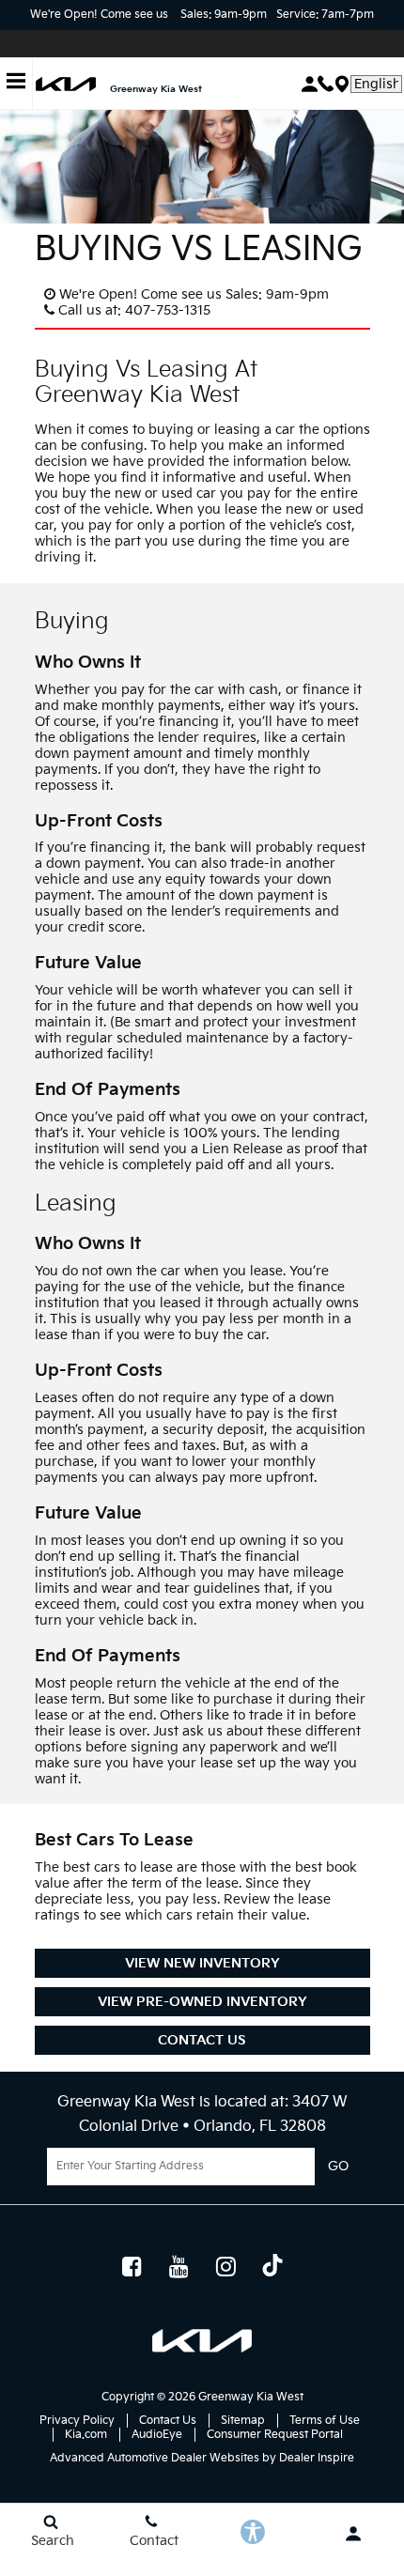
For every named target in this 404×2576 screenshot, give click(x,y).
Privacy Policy (77, 2421)
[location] (342, 84)
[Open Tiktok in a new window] (272, 2268)
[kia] (66, 84)
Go (338, 2167)
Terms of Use (325, 2421)
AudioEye (157, 2435)
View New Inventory (202, 1963)
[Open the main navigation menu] (16, 84)
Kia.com (86, 2435)
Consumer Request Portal (275, 2435)
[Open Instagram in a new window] (225, 2266)
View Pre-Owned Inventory (202, 2002)
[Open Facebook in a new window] (132, 2266)
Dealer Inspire (317, 2458)
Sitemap (243, 2421)
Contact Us (202, 2040)
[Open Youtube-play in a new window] (179, 2266)
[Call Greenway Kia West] (326, 84)
